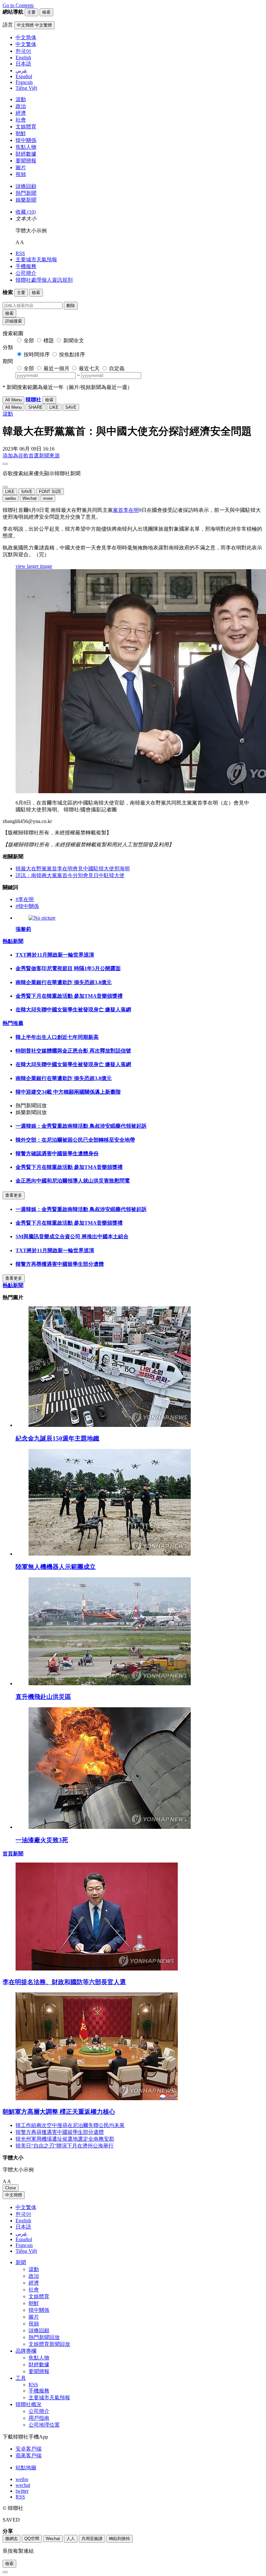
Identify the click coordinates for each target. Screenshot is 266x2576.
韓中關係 (26, 140)
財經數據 (26, 154)
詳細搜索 (14, 321)
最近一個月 (56, 368)
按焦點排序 (72, 354)
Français (24, 2245)
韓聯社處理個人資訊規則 (44, 280)
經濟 (21, 113)
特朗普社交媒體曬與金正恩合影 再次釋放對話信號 (73, 1051)
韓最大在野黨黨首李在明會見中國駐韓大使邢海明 (73, 869)
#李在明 (25, 899)
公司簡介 (26, 273)
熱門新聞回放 (44, 2337)
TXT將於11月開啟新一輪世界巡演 (55, 955)
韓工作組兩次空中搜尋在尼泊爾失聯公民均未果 (70, 2125)
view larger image (34, 566)
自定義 (117, 368)
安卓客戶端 (29, 2449)
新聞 (21, 2262)
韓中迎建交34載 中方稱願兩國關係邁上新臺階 (68, 1092)
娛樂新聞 (26, 200)
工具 (21, 2378)
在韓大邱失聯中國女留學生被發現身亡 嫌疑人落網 (73, 1010)
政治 (21, 106)
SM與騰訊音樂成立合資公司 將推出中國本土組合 (72, 1236)
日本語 (23, 2227)
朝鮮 (21, 133)
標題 (49, 341)
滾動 (21, 99)
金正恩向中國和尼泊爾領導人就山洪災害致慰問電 (73, 1181)
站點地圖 (26, 2468)
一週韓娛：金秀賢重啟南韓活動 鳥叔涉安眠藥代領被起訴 (81, 1126)
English (23, 2221)
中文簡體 (14, 2195)
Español (24, 2239)
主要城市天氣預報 (36, 259)
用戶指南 (39, 2418)
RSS (20, 253)
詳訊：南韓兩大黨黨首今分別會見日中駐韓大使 (70, 875)
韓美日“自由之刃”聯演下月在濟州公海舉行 (65, 2146)
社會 (21, 120)
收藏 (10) (26, 212)
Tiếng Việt (26, 2251)
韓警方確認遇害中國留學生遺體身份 (57, 1153)
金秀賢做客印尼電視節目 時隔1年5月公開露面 (68, 968)
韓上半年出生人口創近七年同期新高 (57, 1037)
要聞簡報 (26, 161)
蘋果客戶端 (29, 2456)
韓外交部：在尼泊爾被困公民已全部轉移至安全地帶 (75, 1140)
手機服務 (26, 266)
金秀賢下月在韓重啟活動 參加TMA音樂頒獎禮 (69, 996)
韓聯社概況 (29, 2404)
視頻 (21, 174)
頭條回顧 (26, 186)
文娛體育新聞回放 (49, 2344)
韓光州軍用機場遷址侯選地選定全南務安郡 (65, 2139)
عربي (21, 2234)
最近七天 (89, 368)
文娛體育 (26, 127)
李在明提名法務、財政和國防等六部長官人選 (64, 1982)
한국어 (23, 2214)
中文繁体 (26, 2207)
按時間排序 (37, 354)
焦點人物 (26, 147)
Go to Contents (18, 5)
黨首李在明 (126, 510)
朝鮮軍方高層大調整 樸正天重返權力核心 (59, 2112)
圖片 (21, 167)
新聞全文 (74, 341)
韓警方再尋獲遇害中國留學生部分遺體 (60, 1264)
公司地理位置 (44, 2425)
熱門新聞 (26, 193)
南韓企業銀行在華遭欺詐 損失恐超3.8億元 (64, 982)
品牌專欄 (26, 2351)
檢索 (9, 313)
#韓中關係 (27, 906)
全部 (29, 341)
